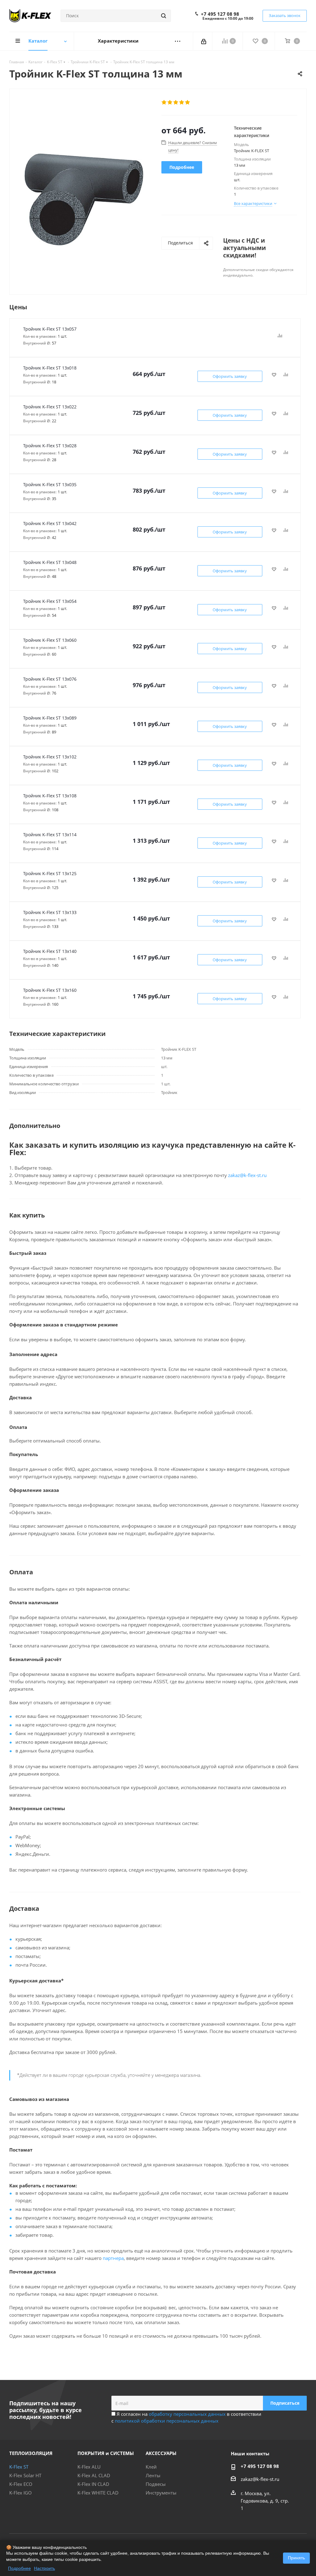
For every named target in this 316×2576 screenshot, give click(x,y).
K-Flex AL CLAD (94, 2475)
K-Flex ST (19, 2467)
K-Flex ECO (21, 2484)
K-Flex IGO (21, 2493)
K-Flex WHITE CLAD (98, 2493)
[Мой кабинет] (204, 41)
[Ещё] (178, 41)
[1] (164, 102)
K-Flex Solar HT (25, 2475)
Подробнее (19, 2568)
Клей (151, 2467)
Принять (296, 2558)
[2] (170, 102)
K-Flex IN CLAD (93, 2484)
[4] (182, 102)
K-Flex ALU (89, 2467)
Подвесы (156, 2484)
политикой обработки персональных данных (167, 2421)
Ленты (153, 2475)
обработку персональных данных (187, 2414)
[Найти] (164, 16)
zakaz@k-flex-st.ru (247, 1175)
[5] (188, 102)
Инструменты (161, 2493)
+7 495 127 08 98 (220, 14)
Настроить (44, 2568)
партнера (113, 2258)
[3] (176, 102)
